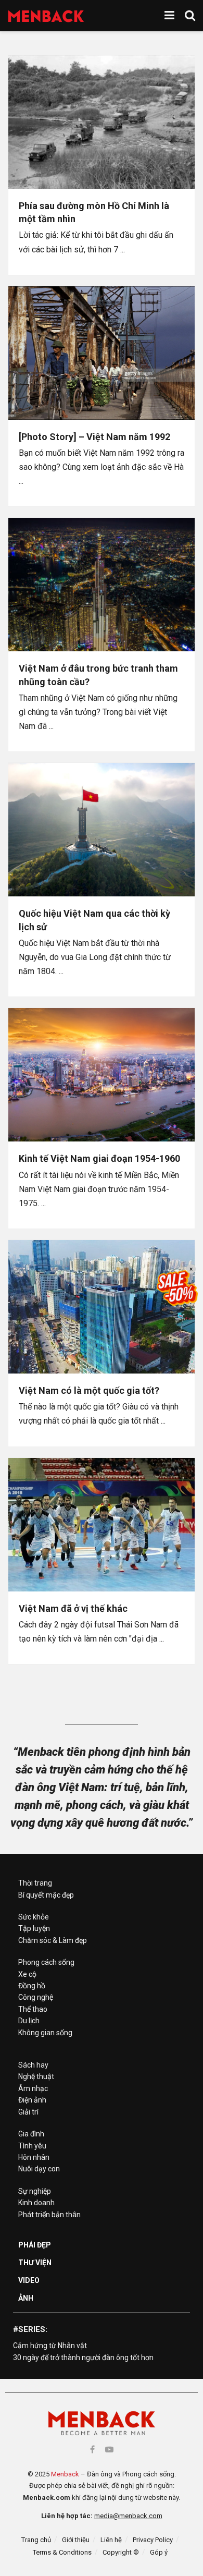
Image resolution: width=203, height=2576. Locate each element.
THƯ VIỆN (35, 2263)
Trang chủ (36, 2540)
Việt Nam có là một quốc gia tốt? (89, 1390)
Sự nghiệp (35, 2191)
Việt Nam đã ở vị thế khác (73, 1608)
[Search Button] (190, 16)
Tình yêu (32, 2146)
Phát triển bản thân (49, 2215)
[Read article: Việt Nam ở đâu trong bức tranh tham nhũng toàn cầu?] (102, 585)
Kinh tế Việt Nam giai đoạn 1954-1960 (99, 1158)
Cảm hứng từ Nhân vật (50, 2346)
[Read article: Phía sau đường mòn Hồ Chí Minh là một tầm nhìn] (102, 122)
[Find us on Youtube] (109, 2450)
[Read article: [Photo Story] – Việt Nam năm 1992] (102, 353)
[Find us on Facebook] (92, 2450)
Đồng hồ (32, 1986)
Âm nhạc (33, 2088)
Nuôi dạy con (39, 2169)
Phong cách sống (46, 1962)
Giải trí (28, 2112)
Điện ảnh (32, 2100)
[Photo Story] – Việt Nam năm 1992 (94, 437)
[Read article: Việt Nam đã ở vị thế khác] (102, 1525)
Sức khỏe (34, 1917)
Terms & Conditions (62, 2552)
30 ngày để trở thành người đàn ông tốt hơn (83, 2358)
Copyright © (121, 2552)
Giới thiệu (76, 2540)
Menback (65, 2474)
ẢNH (26, 2298)
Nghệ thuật (36, 2076)
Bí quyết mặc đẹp (46, 1895)
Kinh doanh (36, 2203)
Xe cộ (27, 1974)
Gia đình (31, 2134)
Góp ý (159, 2552)
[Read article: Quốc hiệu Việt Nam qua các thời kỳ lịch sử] (102, 830)
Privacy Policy (153, 2540)
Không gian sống (45, 2033)
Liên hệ (111, 2540)
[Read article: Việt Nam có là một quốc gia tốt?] (102, 1307)
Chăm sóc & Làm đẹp (53, 1940)
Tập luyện (34, 1928)
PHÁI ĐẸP (35, 2245)
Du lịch (29, 2021)
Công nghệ (36, 1997)
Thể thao (33, 2009)
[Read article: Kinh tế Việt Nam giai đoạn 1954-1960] (102, 1075)
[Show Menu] (169, 16)
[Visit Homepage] (46, 16)
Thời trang (35, 1883)
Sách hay (33, 2065)
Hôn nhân (34, 2157)
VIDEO (29, 2280)
